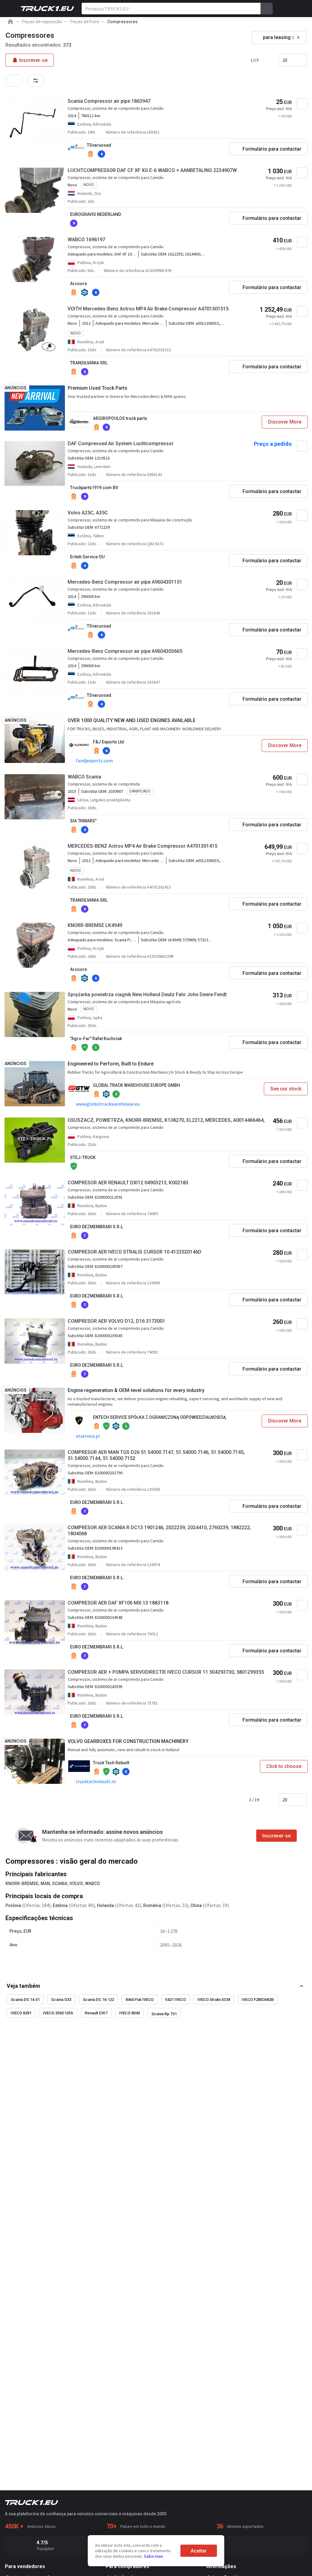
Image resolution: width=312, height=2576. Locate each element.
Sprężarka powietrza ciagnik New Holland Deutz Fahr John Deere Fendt (147, 995)
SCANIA (60, 1884)
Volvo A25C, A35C (88, 513)
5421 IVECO (175, 2000)
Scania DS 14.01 (25, 2000)
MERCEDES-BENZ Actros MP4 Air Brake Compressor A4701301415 (142, 846)
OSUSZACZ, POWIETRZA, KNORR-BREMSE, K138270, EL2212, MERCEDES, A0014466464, (166, 1120)
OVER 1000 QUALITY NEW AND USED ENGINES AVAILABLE (132, 720)
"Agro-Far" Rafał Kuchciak (96, 1039)
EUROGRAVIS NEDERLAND (96, 214)
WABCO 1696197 (86, 240)
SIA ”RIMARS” (83, 821)
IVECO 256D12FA (58, 2013)
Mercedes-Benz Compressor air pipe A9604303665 (125, 651)
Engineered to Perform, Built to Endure (111, 1064)
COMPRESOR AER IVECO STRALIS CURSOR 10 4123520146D (135, 1252)
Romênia (152, 1905)
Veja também (23, 1986)
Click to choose (284, 1766)
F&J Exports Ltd (108, 742)
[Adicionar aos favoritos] (302, 104)
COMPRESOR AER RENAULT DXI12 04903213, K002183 (128, 1183)
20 (285, 60)
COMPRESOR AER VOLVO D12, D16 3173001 (116, 1321)
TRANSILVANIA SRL (89, 363)
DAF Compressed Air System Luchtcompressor (121, 444)
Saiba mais (154, 2556)
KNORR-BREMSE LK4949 (95, 925)
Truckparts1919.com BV (94, 488)
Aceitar (199, 2551)
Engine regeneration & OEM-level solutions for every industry (136, 1390)
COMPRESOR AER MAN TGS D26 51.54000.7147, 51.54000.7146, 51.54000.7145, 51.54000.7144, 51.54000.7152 (156, 1455)
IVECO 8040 (129, 2013)
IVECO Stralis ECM (214, 2000)
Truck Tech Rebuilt (111, 1763)
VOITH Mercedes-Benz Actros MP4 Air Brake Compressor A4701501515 (148, 309)
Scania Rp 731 (164, 2014)
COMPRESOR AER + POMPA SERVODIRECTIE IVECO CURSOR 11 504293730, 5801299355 (166, 1672)
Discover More (285, 422)
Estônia (60, 1905)
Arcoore (78, 284)
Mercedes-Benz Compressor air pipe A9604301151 (125, 582)
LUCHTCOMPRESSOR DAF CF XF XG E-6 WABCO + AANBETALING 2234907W (152, 170)
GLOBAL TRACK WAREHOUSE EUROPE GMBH (136, 1085)
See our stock (286, 1089)
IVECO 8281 (21, 2013)
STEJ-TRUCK (83, 1157)
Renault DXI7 (96, 2013)
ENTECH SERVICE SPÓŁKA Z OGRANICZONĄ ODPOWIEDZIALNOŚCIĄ (159, 1417)
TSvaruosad (99, 145)
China (196, 1905)
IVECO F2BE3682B (258, 2000)
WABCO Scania (84, 777)
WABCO (92, 1884)
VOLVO (76, 1884)
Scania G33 (61, 2000)
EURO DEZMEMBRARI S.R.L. (97, 1227)
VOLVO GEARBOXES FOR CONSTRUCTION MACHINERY (128, 1741)
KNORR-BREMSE (22, 1884)
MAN (45, 1884)
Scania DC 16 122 (98, 2000)
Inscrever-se (277, 1836)
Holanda (105, 1905)
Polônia (13, 1905)
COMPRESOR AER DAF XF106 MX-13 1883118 (118, 1603)
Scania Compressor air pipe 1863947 (109, 101)
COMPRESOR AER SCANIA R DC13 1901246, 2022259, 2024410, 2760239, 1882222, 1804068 (159, 1531)
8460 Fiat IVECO (140, 2000)
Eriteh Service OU (87, 557)
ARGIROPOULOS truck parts (120, 418)
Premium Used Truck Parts (97, 388)
